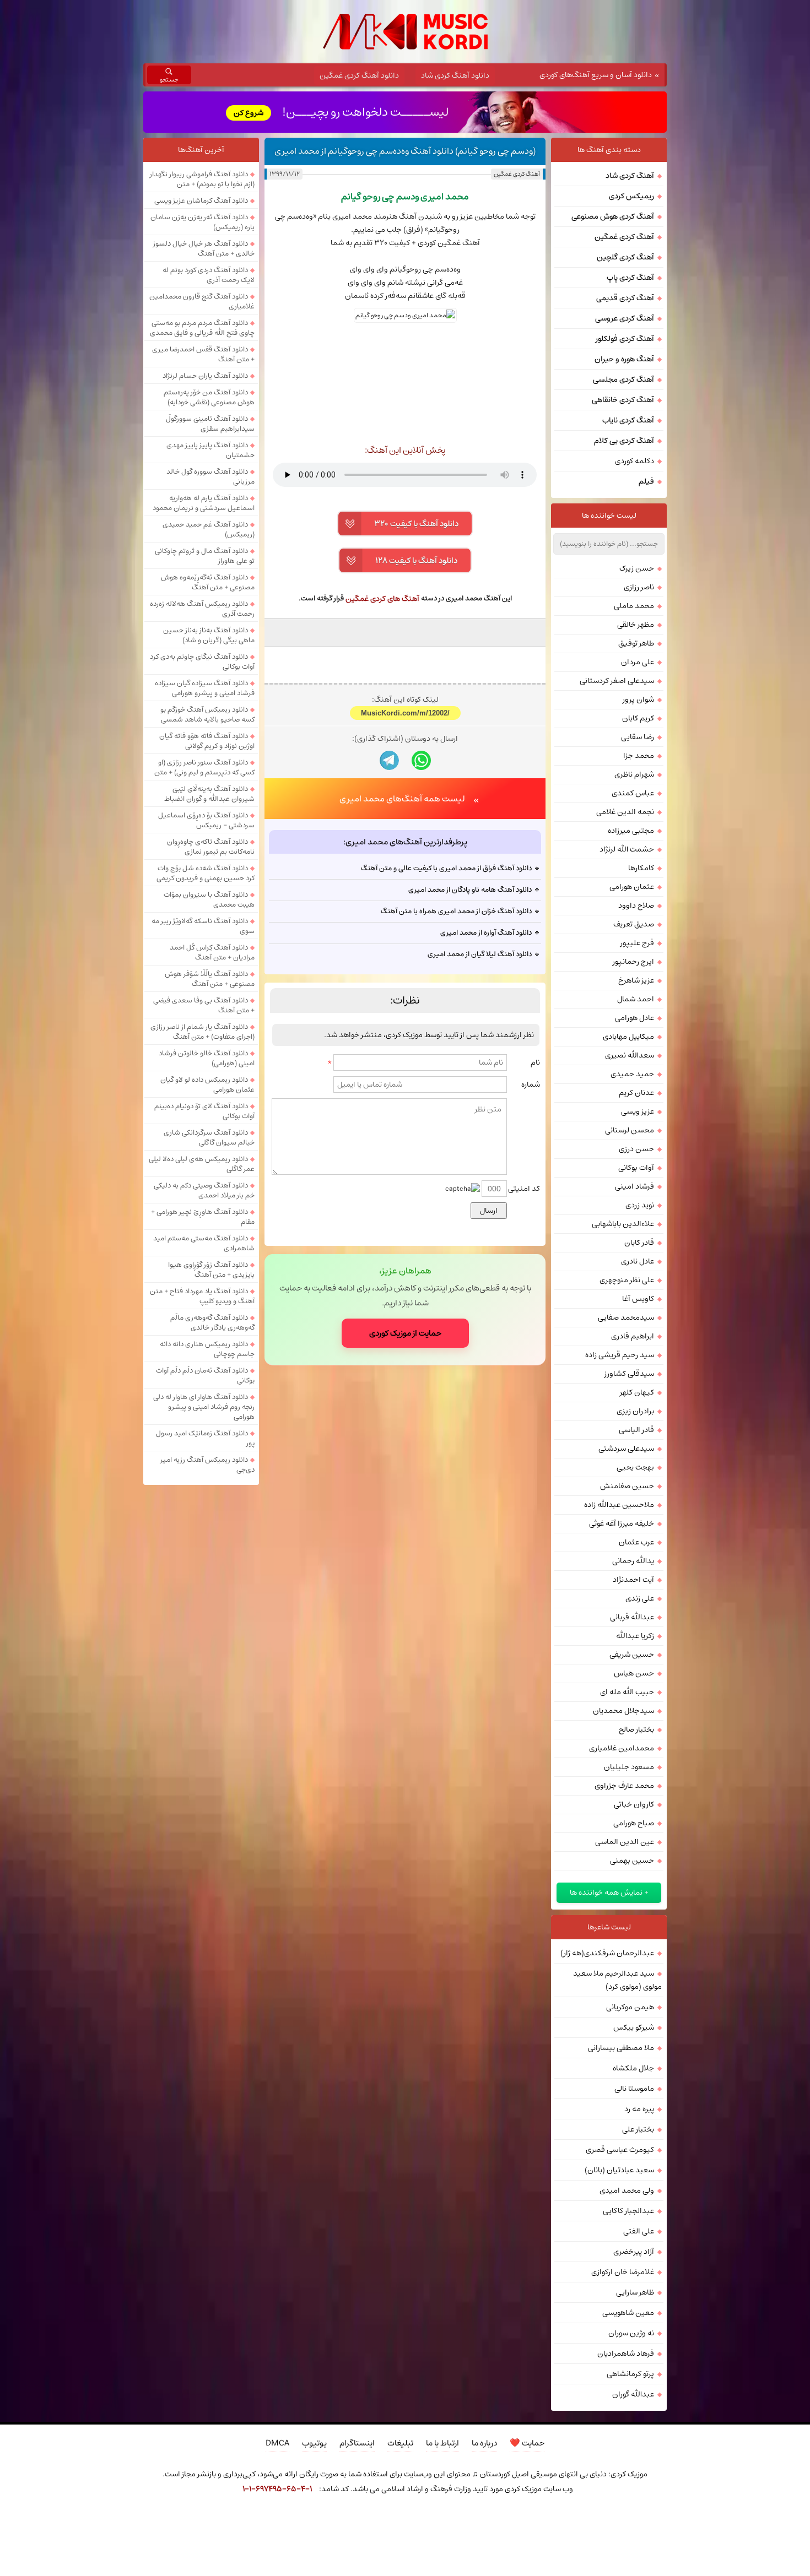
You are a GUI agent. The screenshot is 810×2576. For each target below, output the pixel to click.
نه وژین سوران (631, 2333)
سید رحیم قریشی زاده (620, 1355)
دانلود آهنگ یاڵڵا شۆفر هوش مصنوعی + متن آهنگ (210, 979)
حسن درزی (636, 1149)
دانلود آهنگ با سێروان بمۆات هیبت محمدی (209, 899)
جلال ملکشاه (633, 2068)
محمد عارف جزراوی (624, 1786)
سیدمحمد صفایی (626, 1317)
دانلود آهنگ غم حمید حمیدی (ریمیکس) (209, 529)
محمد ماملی (634, 606)
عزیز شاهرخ (636, 980)
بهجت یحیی (635, 1467)
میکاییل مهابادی (628, 1037)
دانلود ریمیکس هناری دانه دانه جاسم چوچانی (207, 1349)
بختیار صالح (636, 1729)
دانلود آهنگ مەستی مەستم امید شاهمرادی (204, 1243)
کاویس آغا (638, 1299)
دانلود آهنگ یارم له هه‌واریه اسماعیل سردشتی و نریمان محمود (204, 503)
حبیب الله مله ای (627, 1692)
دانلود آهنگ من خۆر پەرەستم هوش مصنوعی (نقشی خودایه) (209, 397)
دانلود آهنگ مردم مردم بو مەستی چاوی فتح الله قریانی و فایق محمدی (202, 328)
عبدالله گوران (633, 2394)
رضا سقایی (638, 737)
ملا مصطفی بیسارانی (621, 2048)
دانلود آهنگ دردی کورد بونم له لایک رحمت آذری (209, 275)
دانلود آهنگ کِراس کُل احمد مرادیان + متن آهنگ (212, 952)
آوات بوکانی (636, 1168)
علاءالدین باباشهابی (623, 1224)
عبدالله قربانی (632, 1617)
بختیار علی (638, 2129)
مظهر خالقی (636, 625)
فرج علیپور (637, 943)
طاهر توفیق (636, 643)
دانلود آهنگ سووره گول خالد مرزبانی (210, 476)
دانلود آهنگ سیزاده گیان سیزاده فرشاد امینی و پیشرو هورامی (205, 688)
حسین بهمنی (632, 1861)
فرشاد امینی (634, 1186)
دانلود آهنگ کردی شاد (455, 75)
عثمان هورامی (632, 887)
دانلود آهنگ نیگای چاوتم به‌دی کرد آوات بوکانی (202, 661)
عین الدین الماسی (625, 1842)
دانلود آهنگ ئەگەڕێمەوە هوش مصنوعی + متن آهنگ (208, 582)
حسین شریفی (632, 1655)
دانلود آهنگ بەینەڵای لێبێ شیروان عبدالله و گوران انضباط (209, 794)
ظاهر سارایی (635, 2292)
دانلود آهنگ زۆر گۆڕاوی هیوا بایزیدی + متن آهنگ (211, 1270)
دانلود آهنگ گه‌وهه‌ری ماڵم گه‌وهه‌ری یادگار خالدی (212, 1322)
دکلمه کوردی (634, 461)
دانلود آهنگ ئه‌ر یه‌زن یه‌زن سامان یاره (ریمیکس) (202, 222)
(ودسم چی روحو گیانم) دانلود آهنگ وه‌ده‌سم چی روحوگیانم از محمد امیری (405, 151)
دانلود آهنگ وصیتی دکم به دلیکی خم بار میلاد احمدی (204, 1190)
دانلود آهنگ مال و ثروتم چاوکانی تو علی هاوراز (205, 556)
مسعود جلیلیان (629, 1767)
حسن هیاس (634, 1673)
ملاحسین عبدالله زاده (619, 1505)
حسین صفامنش (627, 1486)
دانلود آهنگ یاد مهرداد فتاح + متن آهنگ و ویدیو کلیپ (202, 1296)
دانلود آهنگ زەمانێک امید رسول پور (205, 1438)
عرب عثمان (636, 1542)
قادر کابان (639, 1243)
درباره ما (484, 2443)
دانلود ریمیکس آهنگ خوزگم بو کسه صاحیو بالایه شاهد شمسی (207, 714)
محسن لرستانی (630, 1130)
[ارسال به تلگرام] (389, 760)
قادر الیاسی (636, 1430)
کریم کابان (638, 718)
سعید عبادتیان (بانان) (619, 2170)
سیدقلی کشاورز (629, 1374)
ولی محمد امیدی (627, 2190)
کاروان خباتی (634, 1804)
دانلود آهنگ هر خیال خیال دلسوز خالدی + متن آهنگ (204, 248)
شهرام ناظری (634, 774)
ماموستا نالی (634, 2089)
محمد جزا (639, 756)
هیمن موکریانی (630, 2007)
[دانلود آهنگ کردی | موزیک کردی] (405, 32)
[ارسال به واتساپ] (421, 760)
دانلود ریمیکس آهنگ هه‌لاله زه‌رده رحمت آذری (202, 609)
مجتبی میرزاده (631, 831)
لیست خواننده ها (609, 516)
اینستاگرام (357, 2443)
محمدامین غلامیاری (622, 1748)
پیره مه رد (639, 2109)
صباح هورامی (634, 1823)
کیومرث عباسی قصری (620, 2150)
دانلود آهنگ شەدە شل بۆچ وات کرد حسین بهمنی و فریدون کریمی (206, 873)
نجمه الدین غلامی (625, 812)
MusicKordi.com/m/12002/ (405, 713)
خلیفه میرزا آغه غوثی (622, 1523)
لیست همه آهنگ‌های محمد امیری (402, 799)
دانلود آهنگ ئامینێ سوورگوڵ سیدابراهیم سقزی (210, 424)
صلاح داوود (636, 905)
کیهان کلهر (637, 1392)
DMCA (277, 2443)
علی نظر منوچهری (627, 1280)
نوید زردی (640, 1205)
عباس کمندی (633, 793)
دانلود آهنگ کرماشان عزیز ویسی (201, 200)
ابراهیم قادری (633, 1336)
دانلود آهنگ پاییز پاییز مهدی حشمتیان (210, 450)
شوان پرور (638, 699)
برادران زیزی (635, 1411)
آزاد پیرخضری (634, 2252)
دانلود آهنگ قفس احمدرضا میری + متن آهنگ (203, 354)
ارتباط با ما (442, 2443)
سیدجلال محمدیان (623, 1711)
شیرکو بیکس (634, 2027)
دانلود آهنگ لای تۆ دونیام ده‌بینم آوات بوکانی (204, 1111)
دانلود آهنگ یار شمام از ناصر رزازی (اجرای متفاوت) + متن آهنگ (202, 1032)
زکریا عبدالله (635, 1636)
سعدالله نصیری (630, 1055)
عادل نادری (638, 1261)
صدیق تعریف (634, 924)
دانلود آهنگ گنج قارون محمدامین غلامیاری (202, 301)
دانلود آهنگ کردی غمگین (359, 75)
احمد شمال (636, 999)
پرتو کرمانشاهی (630, 2374)
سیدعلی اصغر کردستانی (617, 681)
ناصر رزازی (639, 587)
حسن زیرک (637, 568)
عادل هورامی (634, 1018)
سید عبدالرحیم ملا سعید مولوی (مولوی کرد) (617, 1980)
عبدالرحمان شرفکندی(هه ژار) (607, 1953)
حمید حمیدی (632, 1074)
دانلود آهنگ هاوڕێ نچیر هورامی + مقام (203, 1217)
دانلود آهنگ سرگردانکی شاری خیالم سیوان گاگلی (209, 1137)
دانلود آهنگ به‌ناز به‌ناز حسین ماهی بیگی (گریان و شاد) (209, 635)
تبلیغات (400, 2443)
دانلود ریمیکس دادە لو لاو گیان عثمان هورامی (207, 1084)
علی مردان (638, 662)
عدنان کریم (636, 1093)
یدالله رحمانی (633, 1561)
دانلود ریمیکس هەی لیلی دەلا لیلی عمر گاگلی (202, 1164)
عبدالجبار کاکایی (628, 2211)
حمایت (527, 2443)
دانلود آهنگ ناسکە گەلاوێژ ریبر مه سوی (203, 926)
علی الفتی (639, 2231)
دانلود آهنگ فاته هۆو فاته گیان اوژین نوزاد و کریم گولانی (207, 741)
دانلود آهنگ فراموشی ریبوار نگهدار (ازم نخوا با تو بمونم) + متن (202, 179)
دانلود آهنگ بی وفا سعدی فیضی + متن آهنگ (204, 1005)
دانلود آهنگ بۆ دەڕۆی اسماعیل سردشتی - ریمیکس (206, 820)
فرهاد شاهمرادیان (626, 2353)
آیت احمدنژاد (633, 1580)
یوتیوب (314, 2443)
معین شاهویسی (628, 2313)
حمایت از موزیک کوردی (405, 1333)
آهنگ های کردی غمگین (382, 599)
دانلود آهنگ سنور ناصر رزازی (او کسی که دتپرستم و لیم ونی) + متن (204, 767)
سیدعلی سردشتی (626, 1449)
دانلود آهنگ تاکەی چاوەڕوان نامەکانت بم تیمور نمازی (211, 847)
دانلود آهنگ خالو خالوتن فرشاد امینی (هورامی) (207, 1058)
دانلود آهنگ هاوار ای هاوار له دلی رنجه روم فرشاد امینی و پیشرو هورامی (204, 1407)
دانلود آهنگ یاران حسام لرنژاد (205, 376)
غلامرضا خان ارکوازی (623, 2272)
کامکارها (641, 868)
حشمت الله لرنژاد (627, 849)
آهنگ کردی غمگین (517, 174)
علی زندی (640, 1598)
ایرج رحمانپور (633, 962)
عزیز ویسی (638, 1111)
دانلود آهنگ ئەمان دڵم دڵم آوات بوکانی (205, 1375)
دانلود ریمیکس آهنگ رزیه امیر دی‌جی (207, 1465)
